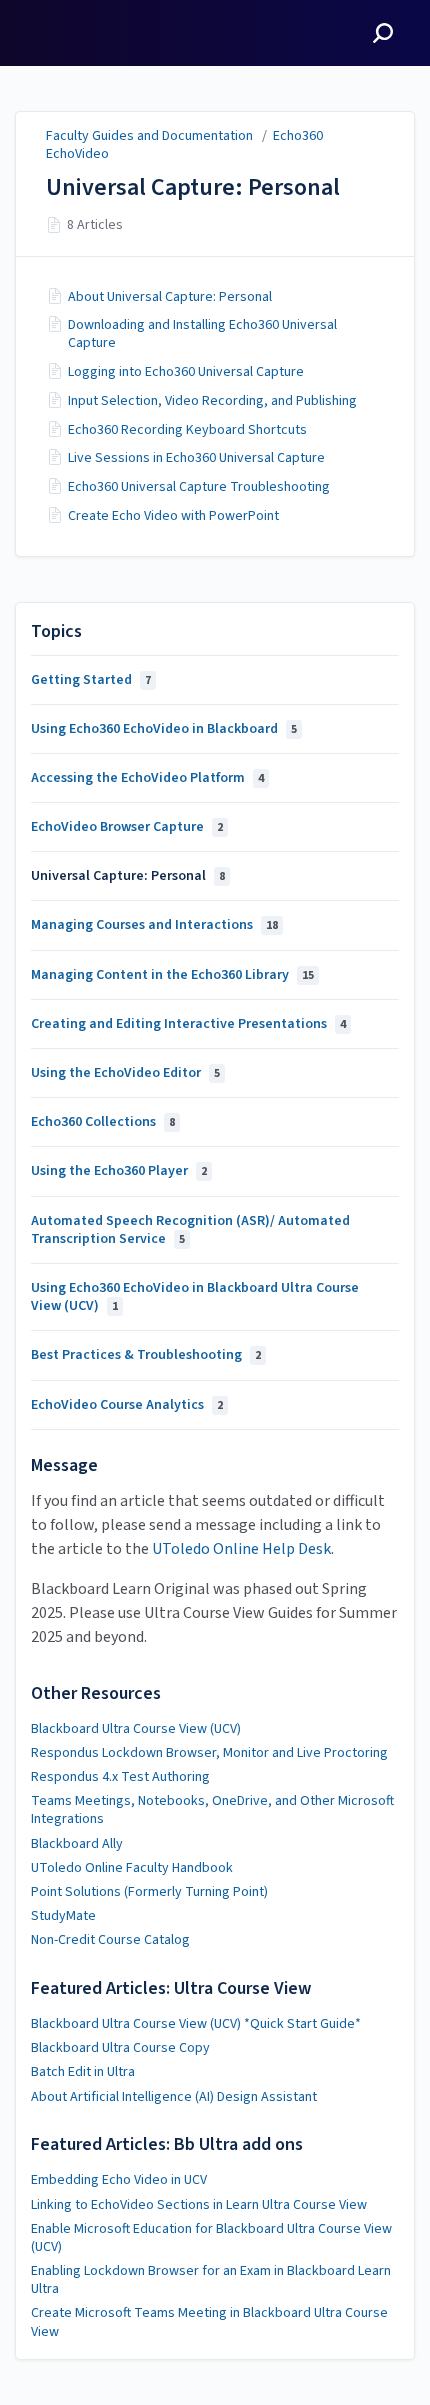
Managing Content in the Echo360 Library (172, 975)
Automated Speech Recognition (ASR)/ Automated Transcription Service (190, 1230)
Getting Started (91, 680)
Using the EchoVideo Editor (125, 1073)
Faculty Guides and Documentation (149, 136)
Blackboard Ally (77, 1844)
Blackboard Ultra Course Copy (120, 2048)
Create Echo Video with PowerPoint (173, 516)
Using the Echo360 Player (119, 1171)
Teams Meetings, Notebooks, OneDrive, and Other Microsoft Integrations (212, 1810)
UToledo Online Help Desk (241, 1549)
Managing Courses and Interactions (154, 925)
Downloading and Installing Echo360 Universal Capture (202, 334)
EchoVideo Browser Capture (127, 827)
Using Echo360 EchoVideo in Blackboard (164, 729)
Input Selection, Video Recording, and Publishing (212, 401)
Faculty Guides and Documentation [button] (92, 23)
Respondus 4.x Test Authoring (120, 1777)
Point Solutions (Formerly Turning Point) (149, 1892)
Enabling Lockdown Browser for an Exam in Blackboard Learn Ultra (211, 2280)
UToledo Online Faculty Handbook (132, 1868)
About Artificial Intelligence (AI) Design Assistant (174, 2097)
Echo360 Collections (103, 1122)
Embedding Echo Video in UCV (119, 2180)
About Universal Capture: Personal (170, 297)
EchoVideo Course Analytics (127, 1405)
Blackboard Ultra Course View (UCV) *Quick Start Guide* (196, 2024)
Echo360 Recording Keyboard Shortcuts (187, 430)
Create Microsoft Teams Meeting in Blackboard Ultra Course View (209, 2322)
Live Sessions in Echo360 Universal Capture (196, 458)
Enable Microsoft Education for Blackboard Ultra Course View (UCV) (211, 2238)
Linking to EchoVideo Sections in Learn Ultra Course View (199, 2205)
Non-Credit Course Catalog (110, 1940)
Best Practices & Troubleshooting (146, 1355)
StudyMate (63, 1916)
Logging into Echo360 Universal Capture (186, 372)
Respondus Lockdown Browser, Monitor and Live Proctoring (209, 1753)
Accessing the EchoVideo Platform (147, 778)
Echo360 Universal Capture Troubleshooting (199, 487)
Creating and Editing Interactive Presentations (188, 1024)
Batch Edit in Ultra (83, 2072)
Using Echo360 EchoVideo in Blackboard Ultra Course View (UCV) (195, 1297)
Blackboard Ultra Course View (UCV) (136, 1729)
